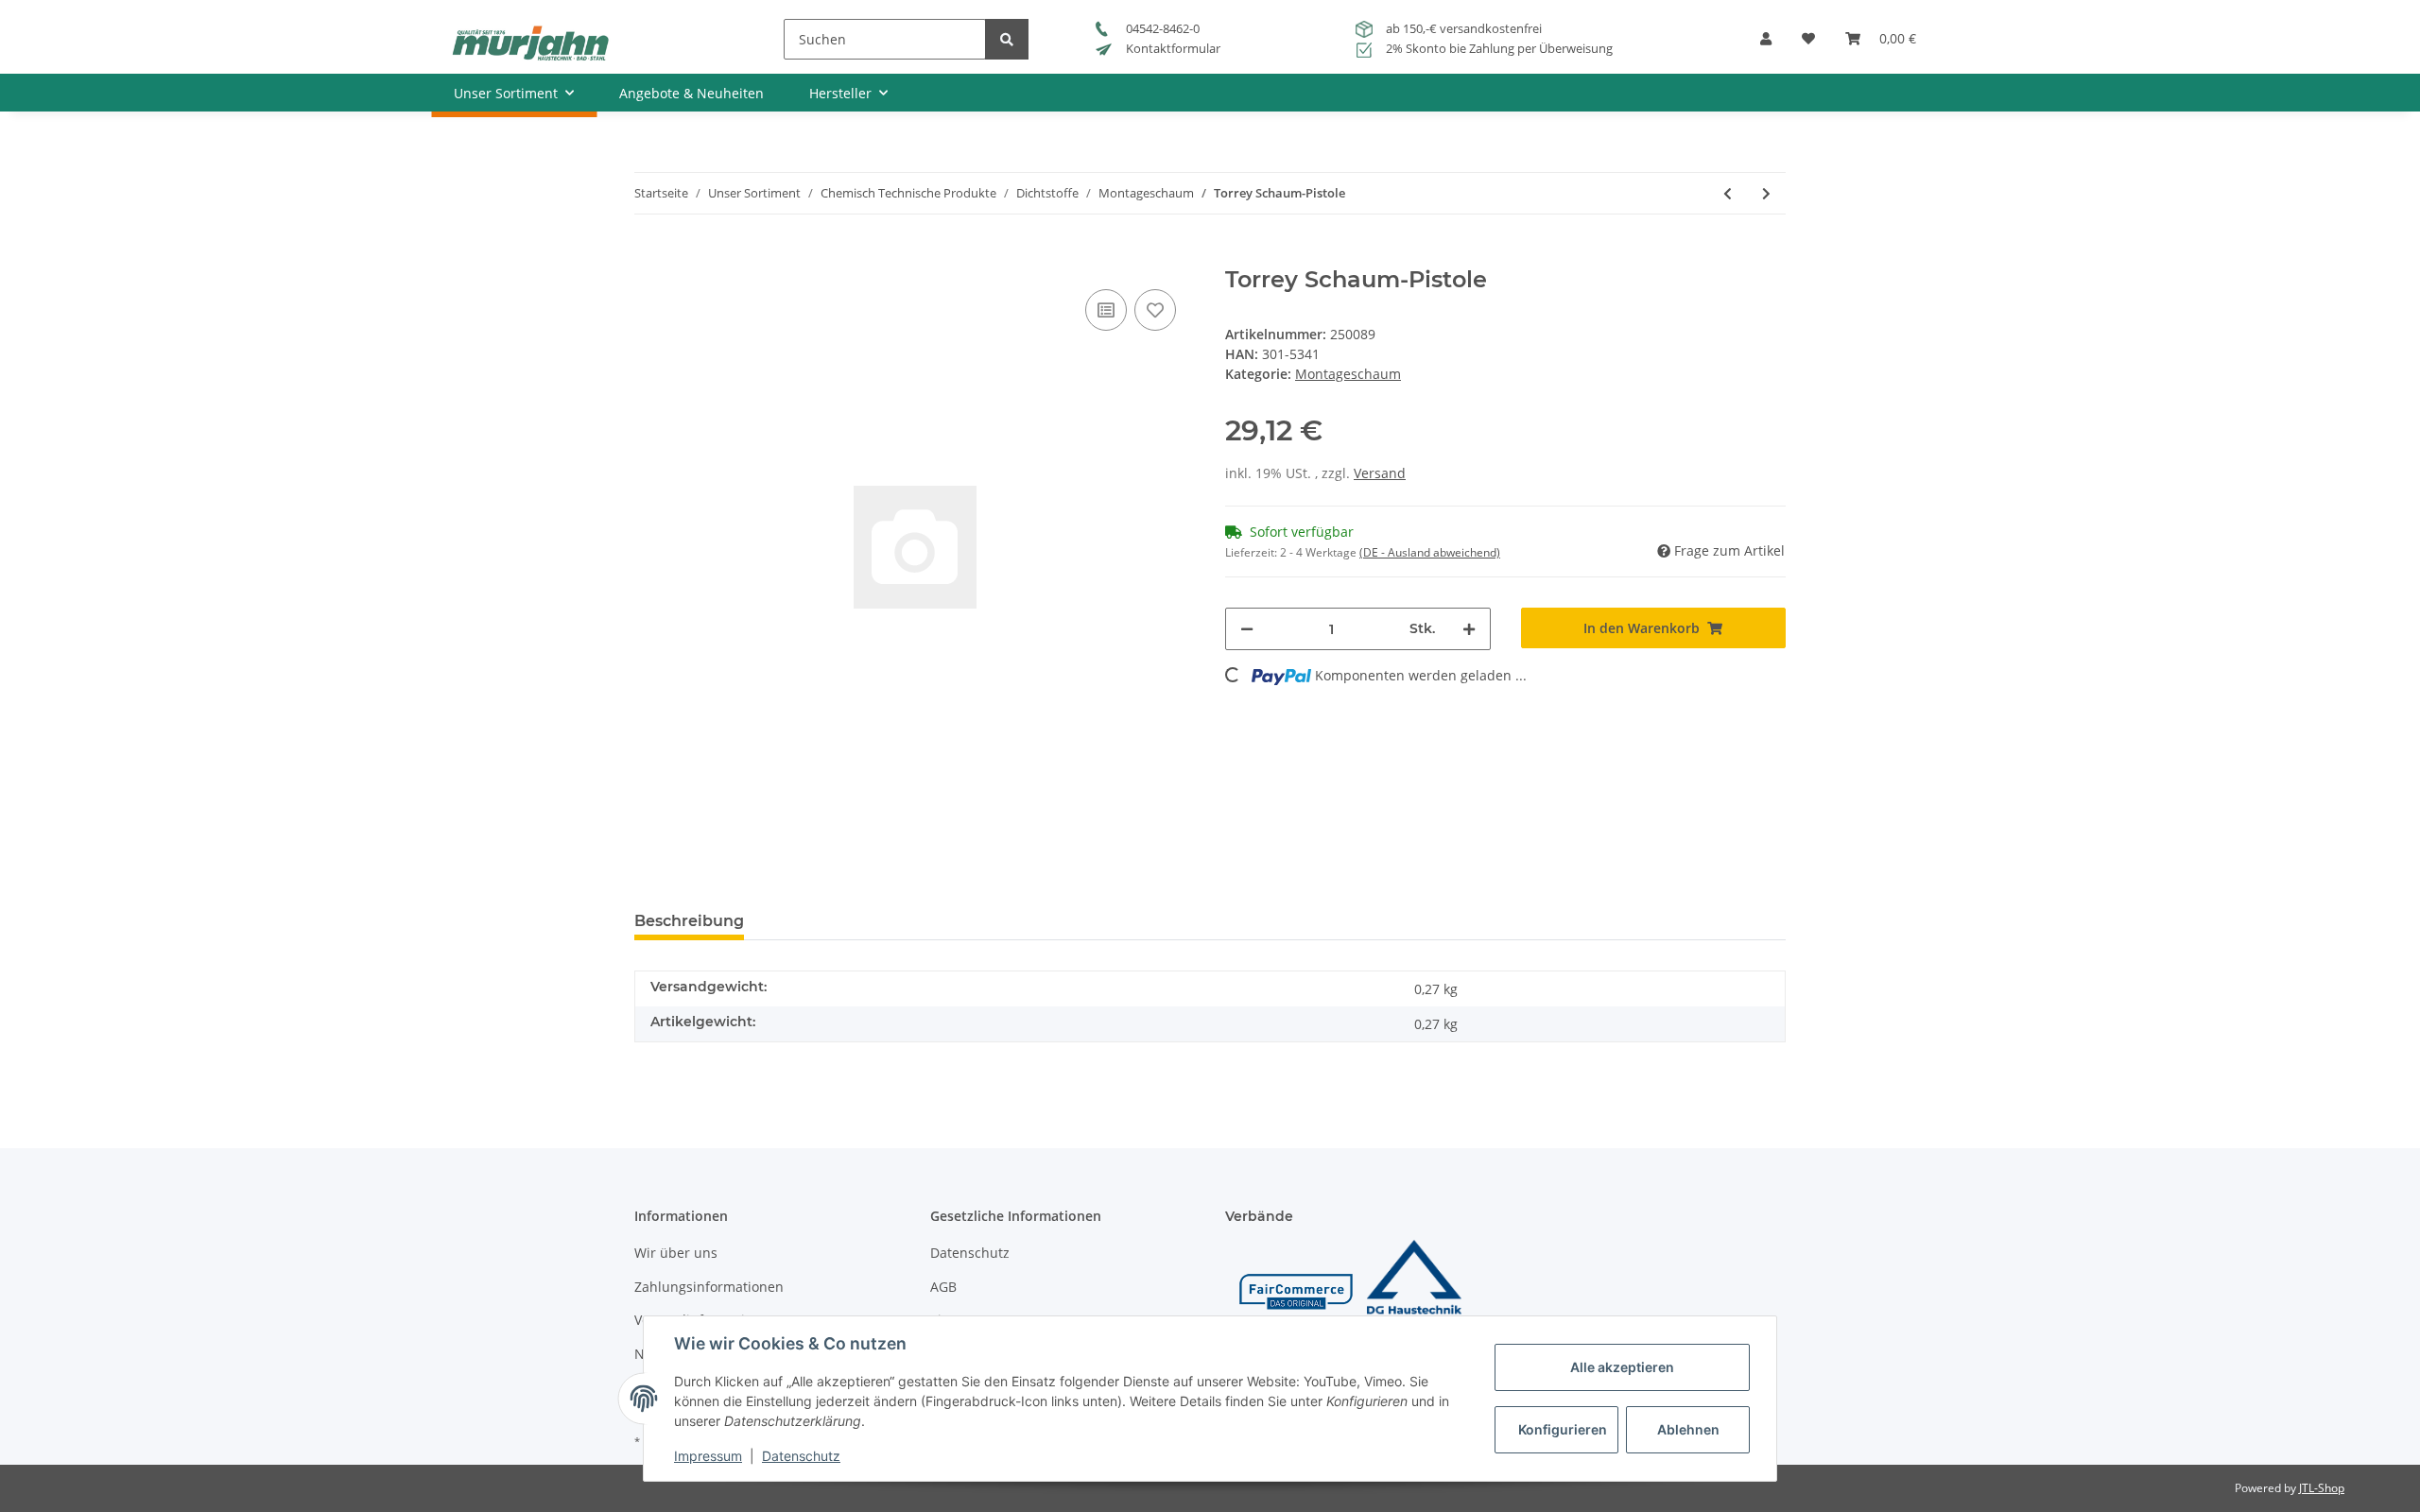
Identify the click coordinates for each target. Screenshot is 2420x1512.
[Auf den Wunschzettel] (1155, 310)
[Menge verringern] (1247, 629)
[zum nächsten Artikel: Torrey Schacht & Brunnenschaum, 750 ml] (1766, 193)
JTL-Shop (2322, 1488)
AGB (943, 1287)
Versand (1380, 473)
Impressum (708, 1456)
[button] (1766, 45)
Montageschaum (1348, 374)
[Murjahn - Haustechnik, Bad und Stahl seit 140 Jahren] (530, 42)
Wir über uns (676, 1253)
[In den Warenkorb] (649, 256)
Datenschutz (970, 1253)
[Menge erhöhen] (1469, 629)
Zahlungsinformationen (709, 1287)
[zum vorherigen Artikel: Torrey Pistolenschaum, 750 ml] (1728, 193)
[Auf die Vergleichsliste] (1106, 310)
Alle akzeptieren (1622, 1367)
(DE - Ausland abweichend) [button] (1430, 552)
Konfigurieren (1563, 1429)
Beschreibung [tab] (689, 921)
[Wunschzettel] (1808, 45)
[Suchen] (1007, 39)
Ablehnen (1688, 1429)
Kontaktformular (1172, 48)
